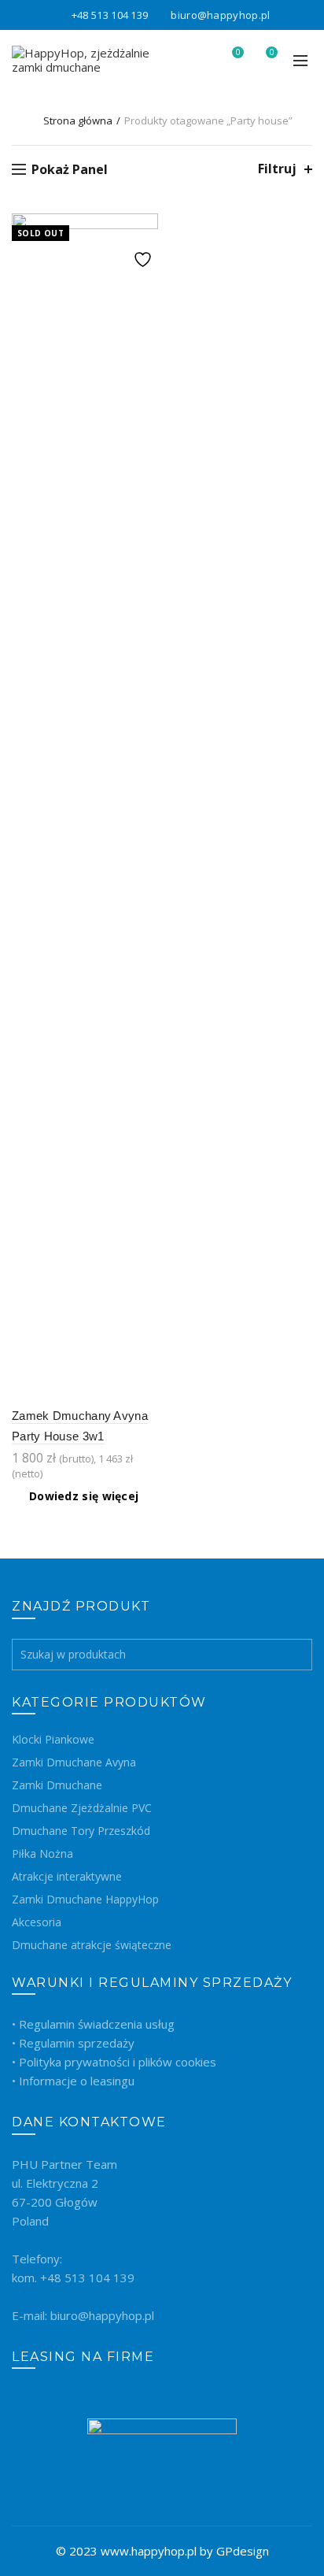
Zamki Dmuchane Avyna (74, 1762)
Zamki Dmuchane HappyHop (85, 1899)
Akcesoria (37, 1922)
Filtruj (277, 169)
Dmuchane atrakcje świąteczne (92, 1945)
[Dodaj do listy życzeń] (144, 227)
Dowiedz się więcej (84, 1496)
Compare (144, 255)
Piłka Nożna (42, 1853)
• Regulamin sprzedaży (73, 2043)
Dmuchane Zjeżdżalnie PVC (82, 1808)
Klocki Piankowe (53, 1739)
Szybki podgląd (144, 282)
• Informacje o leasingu (73, 2081)
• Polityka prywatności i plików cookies (114, 2062)
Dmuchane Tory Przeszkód (81, 1831)
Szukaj (296, 1655)
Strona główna (78, 120)
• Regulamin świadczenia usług (93, 2024)
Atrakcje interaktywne (67, 1876)
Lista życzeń (238, 53)
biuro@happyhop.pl (220, 15)
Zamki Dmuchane (57, 1785)
